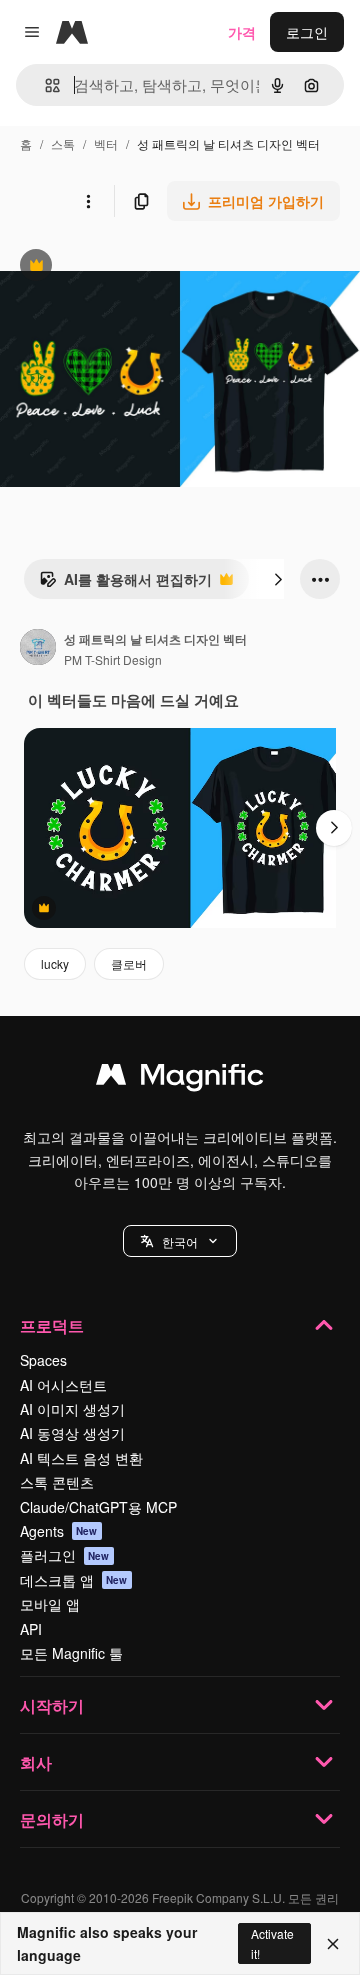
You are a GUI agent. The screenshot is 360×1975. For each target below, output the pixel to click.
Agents (59, 1531)
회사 (36, 1762)
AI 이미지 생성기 (72, 1409)
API (31, 1629)
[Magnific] (180, 1079)
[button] (180, 1241)
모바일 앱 (50, 1604)
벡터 (106, 143)
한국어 (180, 1241)
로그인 (307, 32)
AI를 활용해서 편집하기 (125, 584)
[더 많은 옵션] (88, 201)
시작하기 (52, 1705)
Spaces (43, 1360)
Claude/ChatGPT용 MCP (98, 1507)
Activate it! (272, 1943)
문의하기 (52, 1819)
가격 (242, 32)
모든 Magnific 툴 (71, 1653)
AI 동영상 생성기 (72, 1433)
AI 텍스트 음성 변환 (81, 1458)
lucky (55, 963)
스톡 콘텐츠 (57, 1482)
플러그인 (65, 1555)
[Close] (333, 1944)
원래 (115, 267)
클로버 (129, 963)
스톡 (63, 143)
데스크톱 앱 (74, 1580)
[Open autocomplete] (44, 85)
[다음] (278, 579)
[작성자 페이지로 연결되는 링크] (38, 649)
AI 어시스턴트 (63, 1385)
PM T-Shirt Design (113, 659)
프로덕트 (52, 1325)
